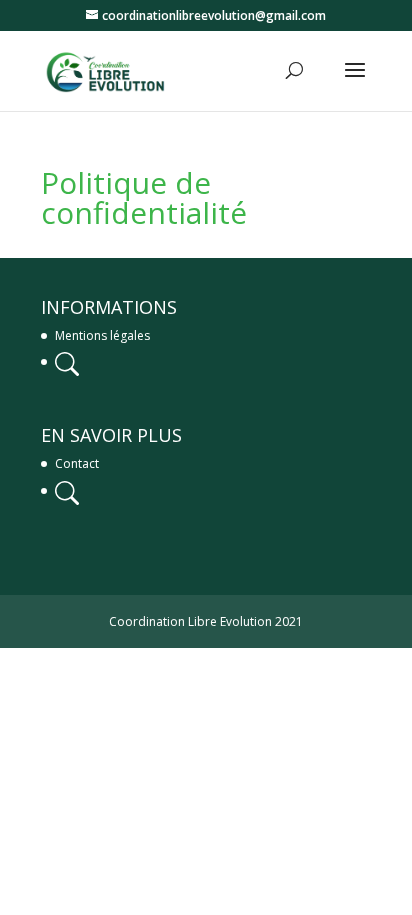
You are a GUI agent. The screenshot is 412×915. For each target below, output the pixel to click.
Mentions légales (102, 335)
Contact (77, 463)
